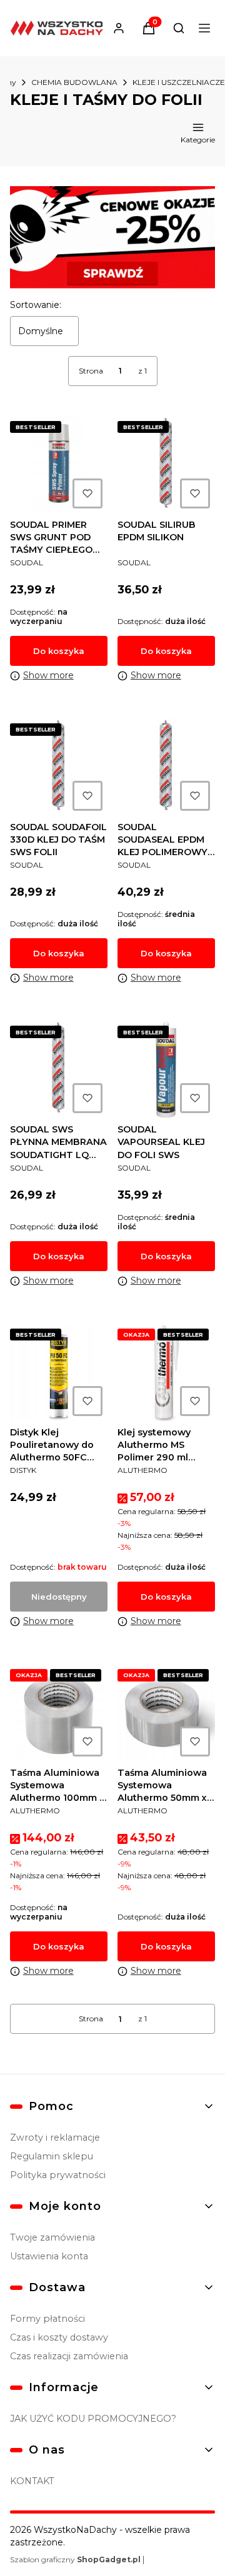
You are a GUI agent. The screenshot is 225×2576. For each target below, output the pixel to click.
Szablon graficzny (75, 2559)
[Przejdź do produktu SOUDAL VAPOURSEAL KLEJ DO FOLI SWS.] (166, 1069)
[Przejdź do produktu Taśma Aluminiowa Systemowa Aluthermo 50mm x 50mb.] (166, 1713)
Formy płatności (47, 2319)
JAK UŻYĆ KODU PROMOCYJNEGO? (93, 2419)
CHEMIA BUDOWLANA (74, 82)
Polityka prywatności (58, 2175)
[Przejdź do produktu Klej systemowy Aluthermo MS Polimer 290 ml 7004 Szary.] (166, 1372)
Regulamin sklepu (52, 2156)
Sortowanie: (36, 305)
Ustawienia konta (49, 2256)
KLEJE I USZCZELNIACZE (179, 82)
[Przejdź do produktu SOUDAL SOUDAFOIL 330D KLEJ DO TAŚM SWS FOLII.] (59, 767)
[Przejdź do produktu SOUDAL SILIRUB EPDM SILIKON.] (166, 465)
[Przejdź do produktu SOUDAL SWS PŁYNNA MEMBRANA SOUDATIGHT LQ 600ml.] (59, 1069)
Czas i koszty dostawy (59, 2337)
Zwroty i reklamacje (55, 2138)
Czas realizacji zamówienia (69, 2356)
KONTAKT (32, 2481)
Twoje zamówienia (52, 2237)
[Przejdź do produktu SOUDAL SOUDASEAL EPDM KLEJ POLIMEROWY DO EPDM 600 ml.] (166, 767)
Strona (91, 371)
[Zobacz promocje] (112, 237)
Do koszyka (59, 651)
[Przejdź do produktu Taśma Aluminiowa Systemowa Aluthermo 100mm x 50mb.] (59, 1713)
